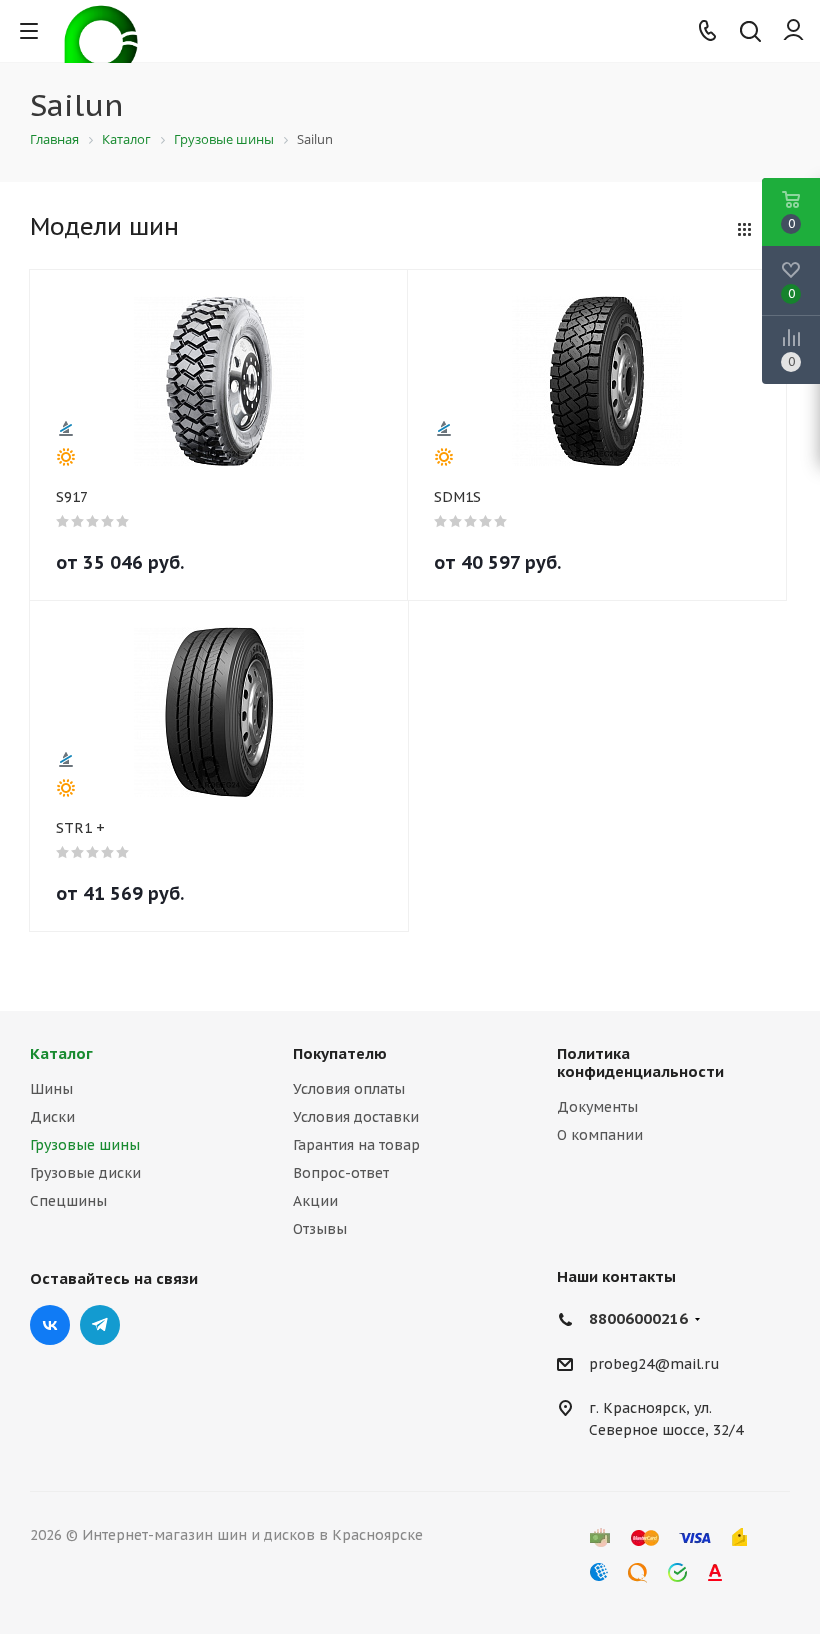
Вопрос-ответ (341, 1173)
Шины (51, 1089)
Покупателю (340, 1053)
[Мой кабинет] (793, 31)
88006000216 (638, 1318)
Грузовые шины (85, 1145)
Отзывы (320, 1229)
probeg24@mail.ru (654, 1364)
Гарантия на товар (356, 1145)
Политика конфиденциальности (640, 1062)
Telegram (100, 1325)
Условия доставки (356, 1117)
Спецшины (68, 1201)
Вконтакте (50, 1325)
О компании (600, 1135)
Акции (315, 1201)
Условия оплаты (349, 1089)
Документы (597, 1107)
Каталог (61, 1053)
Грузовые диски (85, 1173)
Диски (52, 1117)
